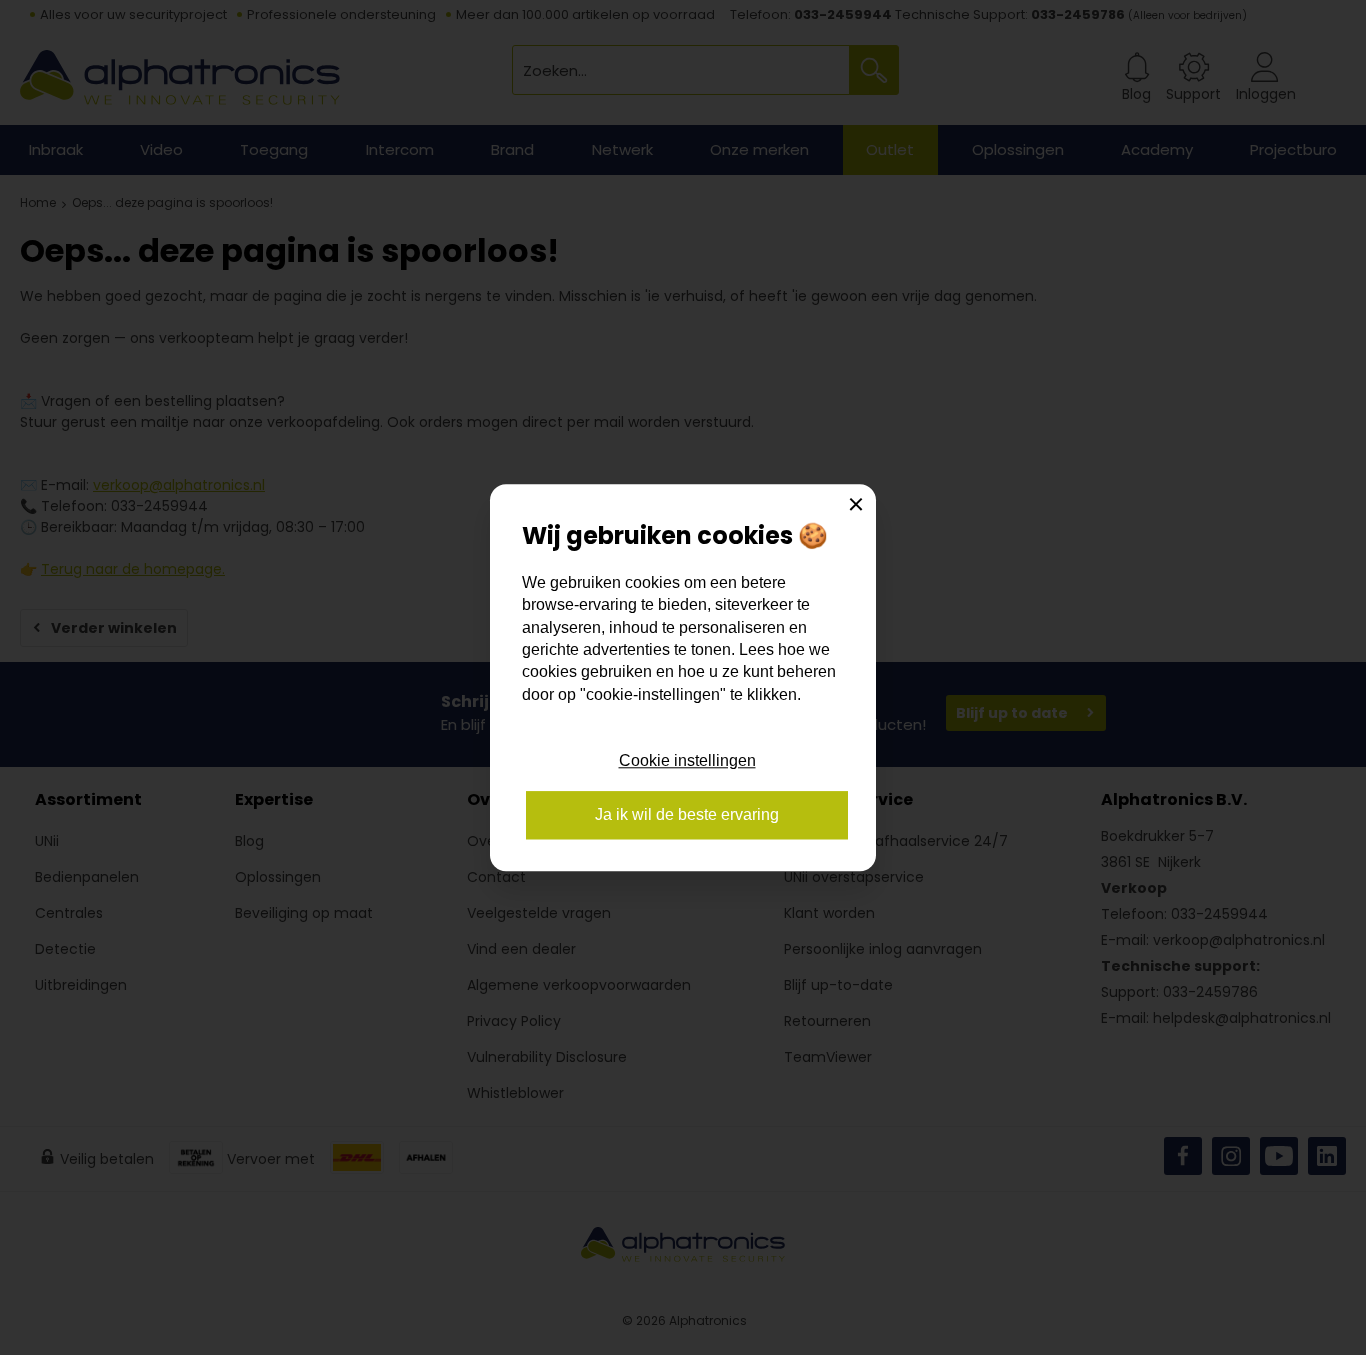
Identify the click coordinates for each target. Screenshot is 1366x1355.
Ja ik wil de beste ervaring (687, 814)
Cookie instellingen (687, 760)
